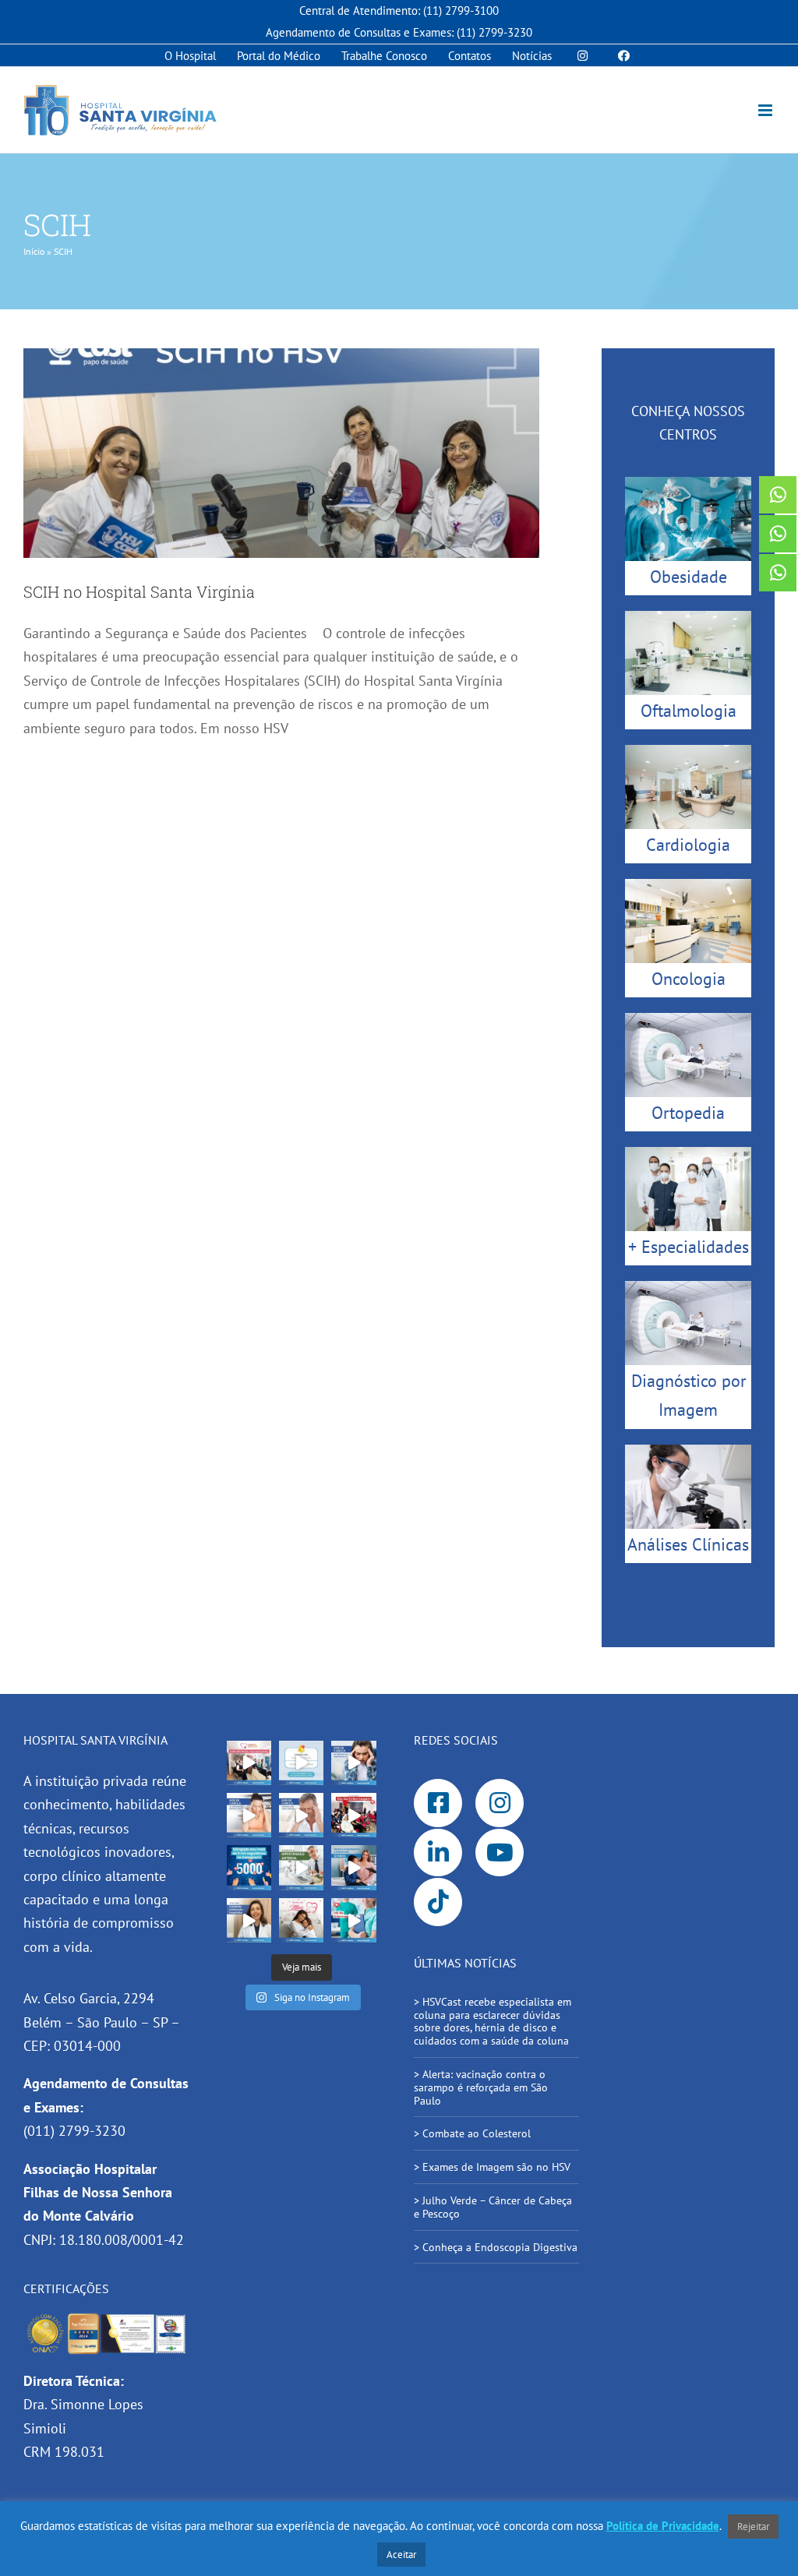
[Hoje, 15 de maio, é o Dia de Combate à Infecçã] (249, 1920)
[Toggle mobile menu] (766, 110)
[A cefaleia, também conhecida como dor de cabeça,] (301, 1815)
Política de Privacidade (663, 2526)
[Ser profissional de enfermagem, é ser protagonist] (353, 1920)
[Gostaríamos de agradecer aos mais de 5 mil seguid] (249, 1867)
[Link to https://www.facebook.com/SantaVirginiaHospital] (438, 1803)
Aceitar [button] (401, 2555)
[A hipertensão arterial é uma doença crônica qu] (301, 1867)
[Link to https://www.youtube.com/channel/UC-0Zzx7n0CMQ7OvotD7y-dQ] (500, 1853)
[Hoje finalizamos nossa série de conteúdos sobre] (353, 1763)
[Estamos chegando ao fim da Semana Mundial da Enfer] (353, 1815)
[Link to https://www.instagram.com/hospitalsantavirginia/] (500, 1803)
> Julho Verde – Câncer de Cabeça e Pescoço (493, 2207)
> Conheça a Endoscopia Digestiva (496, 2247)
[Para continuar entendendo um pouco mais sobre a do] (249, 1815)
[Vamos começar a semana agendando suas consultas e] (301, 1763)
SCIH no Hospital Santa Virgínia (141, 591)
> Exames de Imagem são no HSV (492, 2167)
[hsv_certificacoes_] (106, 2318)
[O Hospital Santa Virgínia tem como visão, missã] (249, 1763)
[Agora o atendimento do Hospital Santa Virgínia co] (353, 1867)
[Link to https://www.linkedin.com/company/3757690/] (438, 1853)
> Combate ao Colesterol (472, 2133)
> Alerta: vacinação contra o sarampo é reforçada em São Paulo (481, 2087)
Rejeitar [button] (753, 2527)
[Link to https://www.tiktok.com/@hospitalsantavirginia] (438, 1902)
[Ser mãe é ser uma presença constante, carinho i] (301, 1920)
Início (34, 251)
